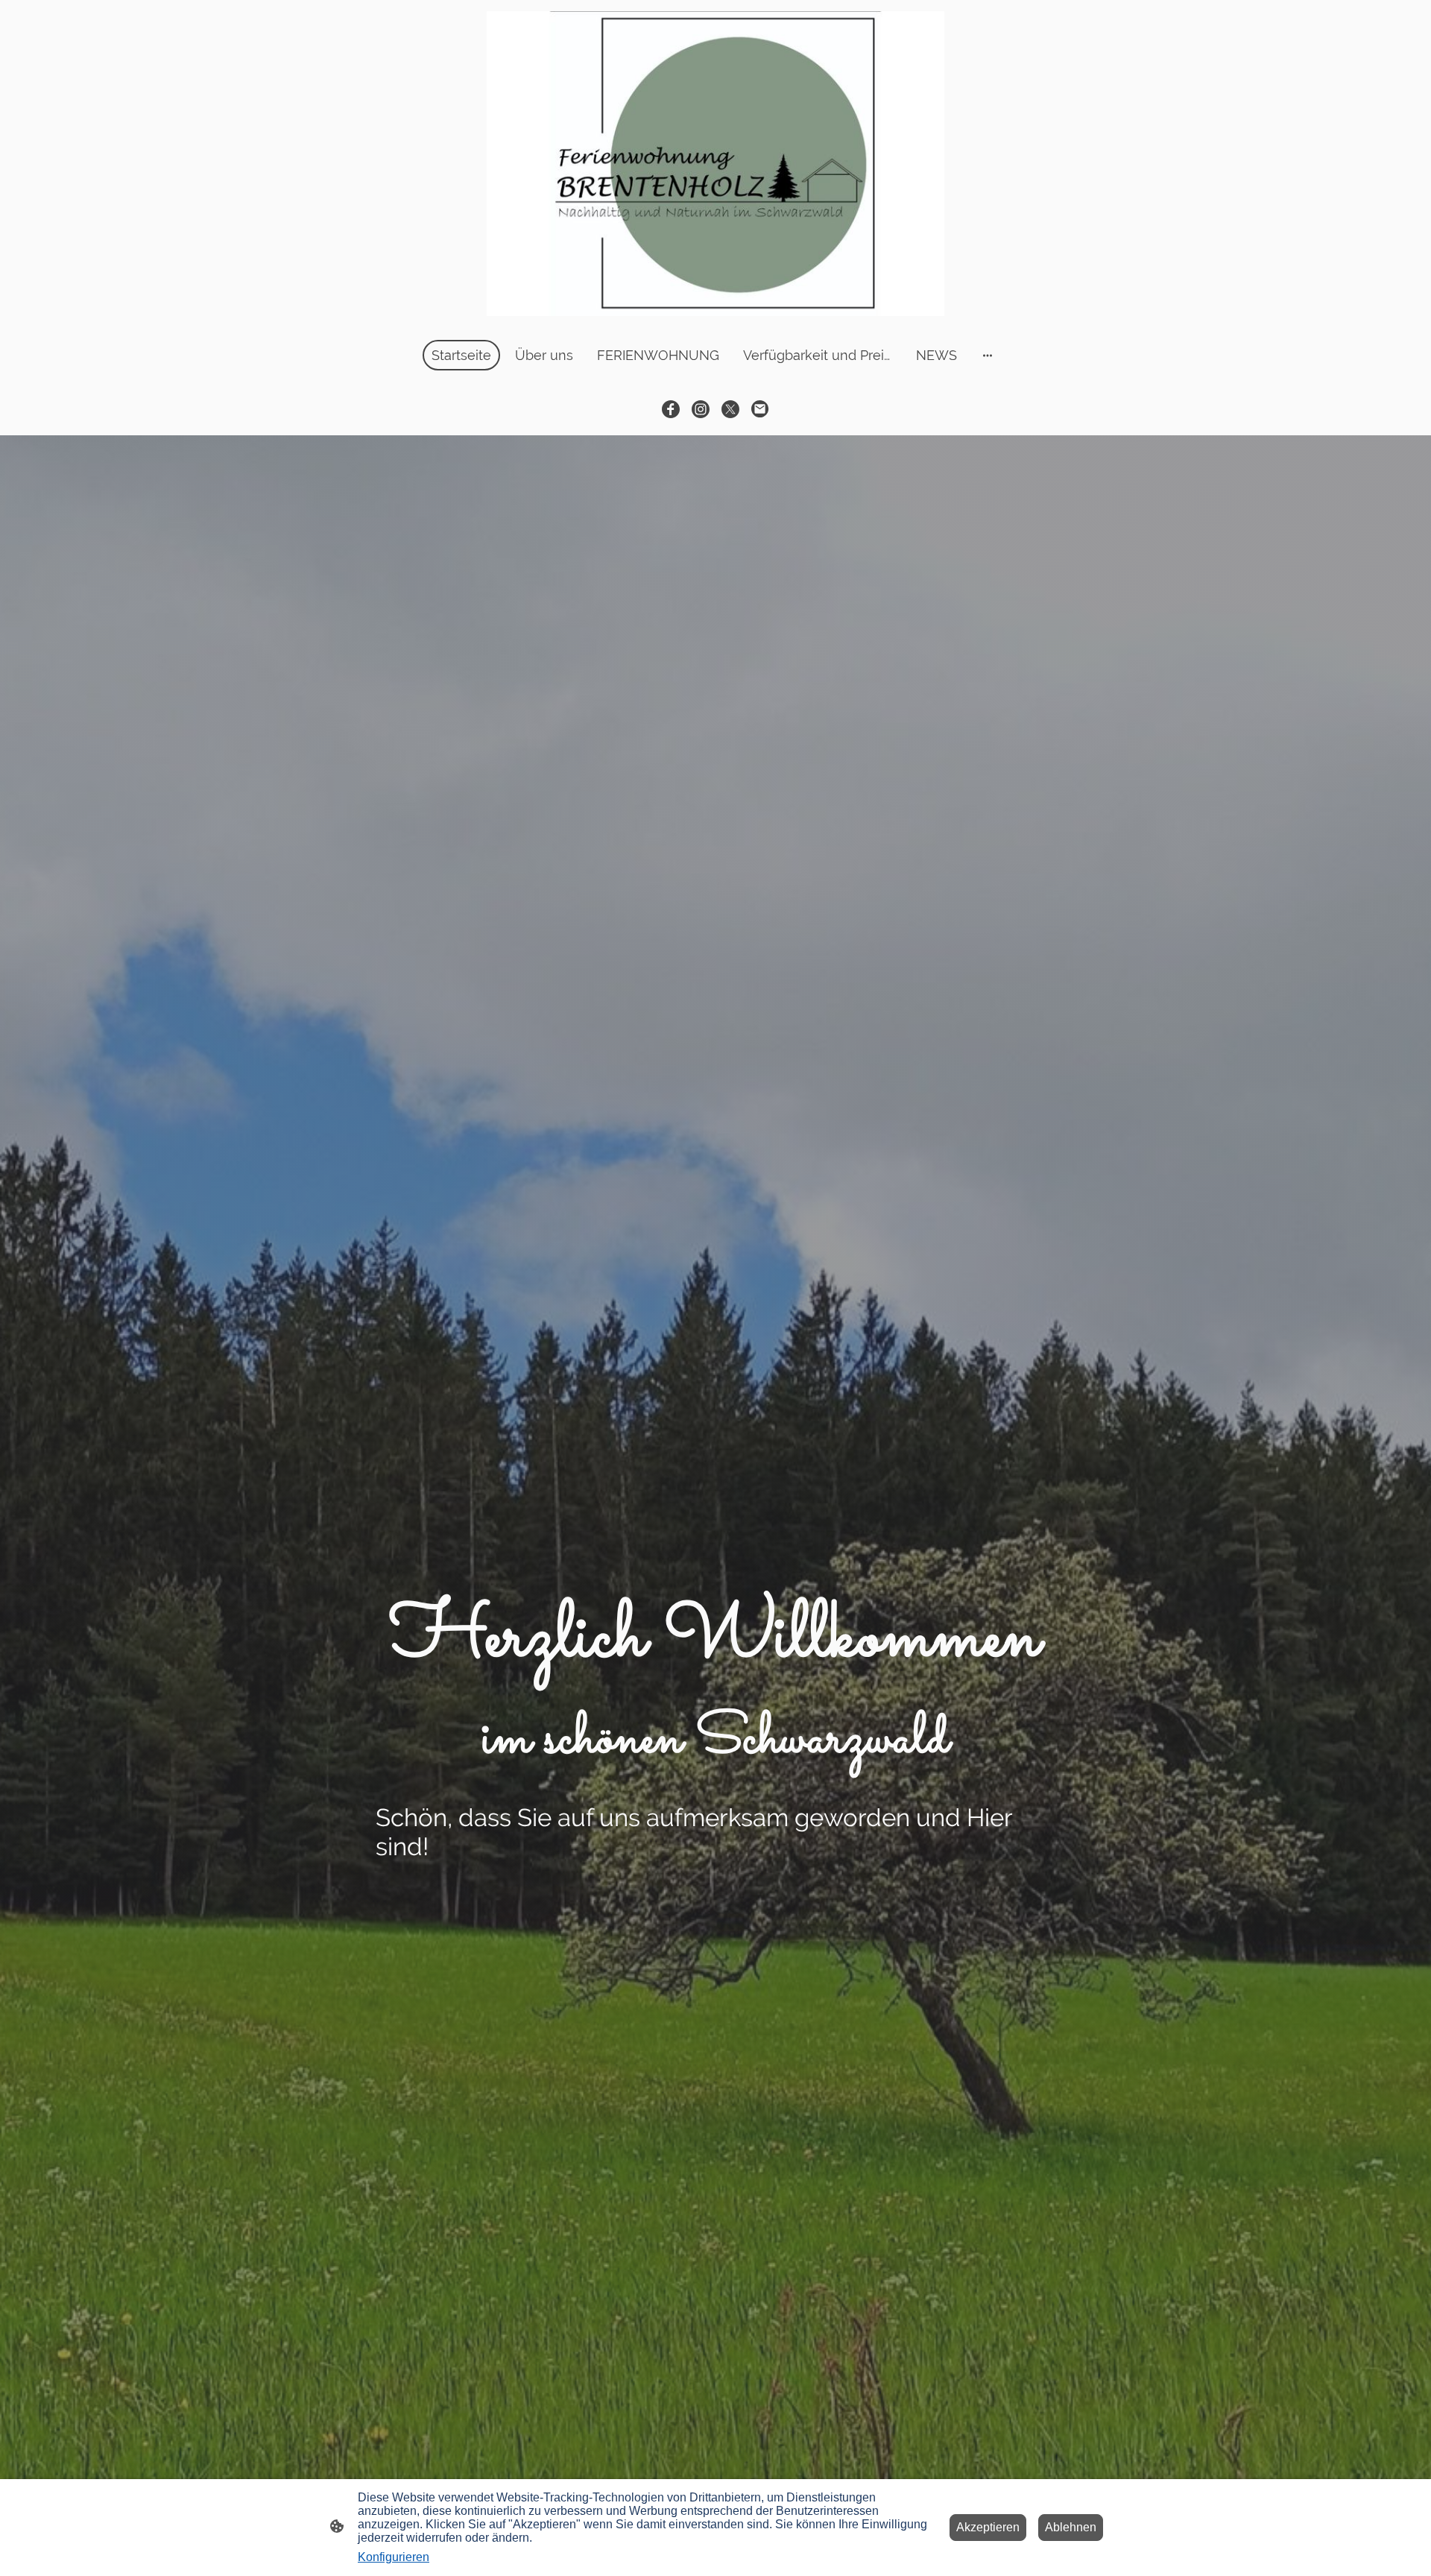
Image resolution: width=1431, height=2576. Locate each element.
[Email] (760, 409)
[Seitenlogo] (715, 164)
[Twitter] (730, 409)
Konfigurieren (394, 2557)
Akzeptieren (988, 2527)
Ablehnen (1071, 2527)
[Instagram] (701, 409)
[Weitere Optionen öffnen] (988, 355)
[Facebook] (671, 409)
